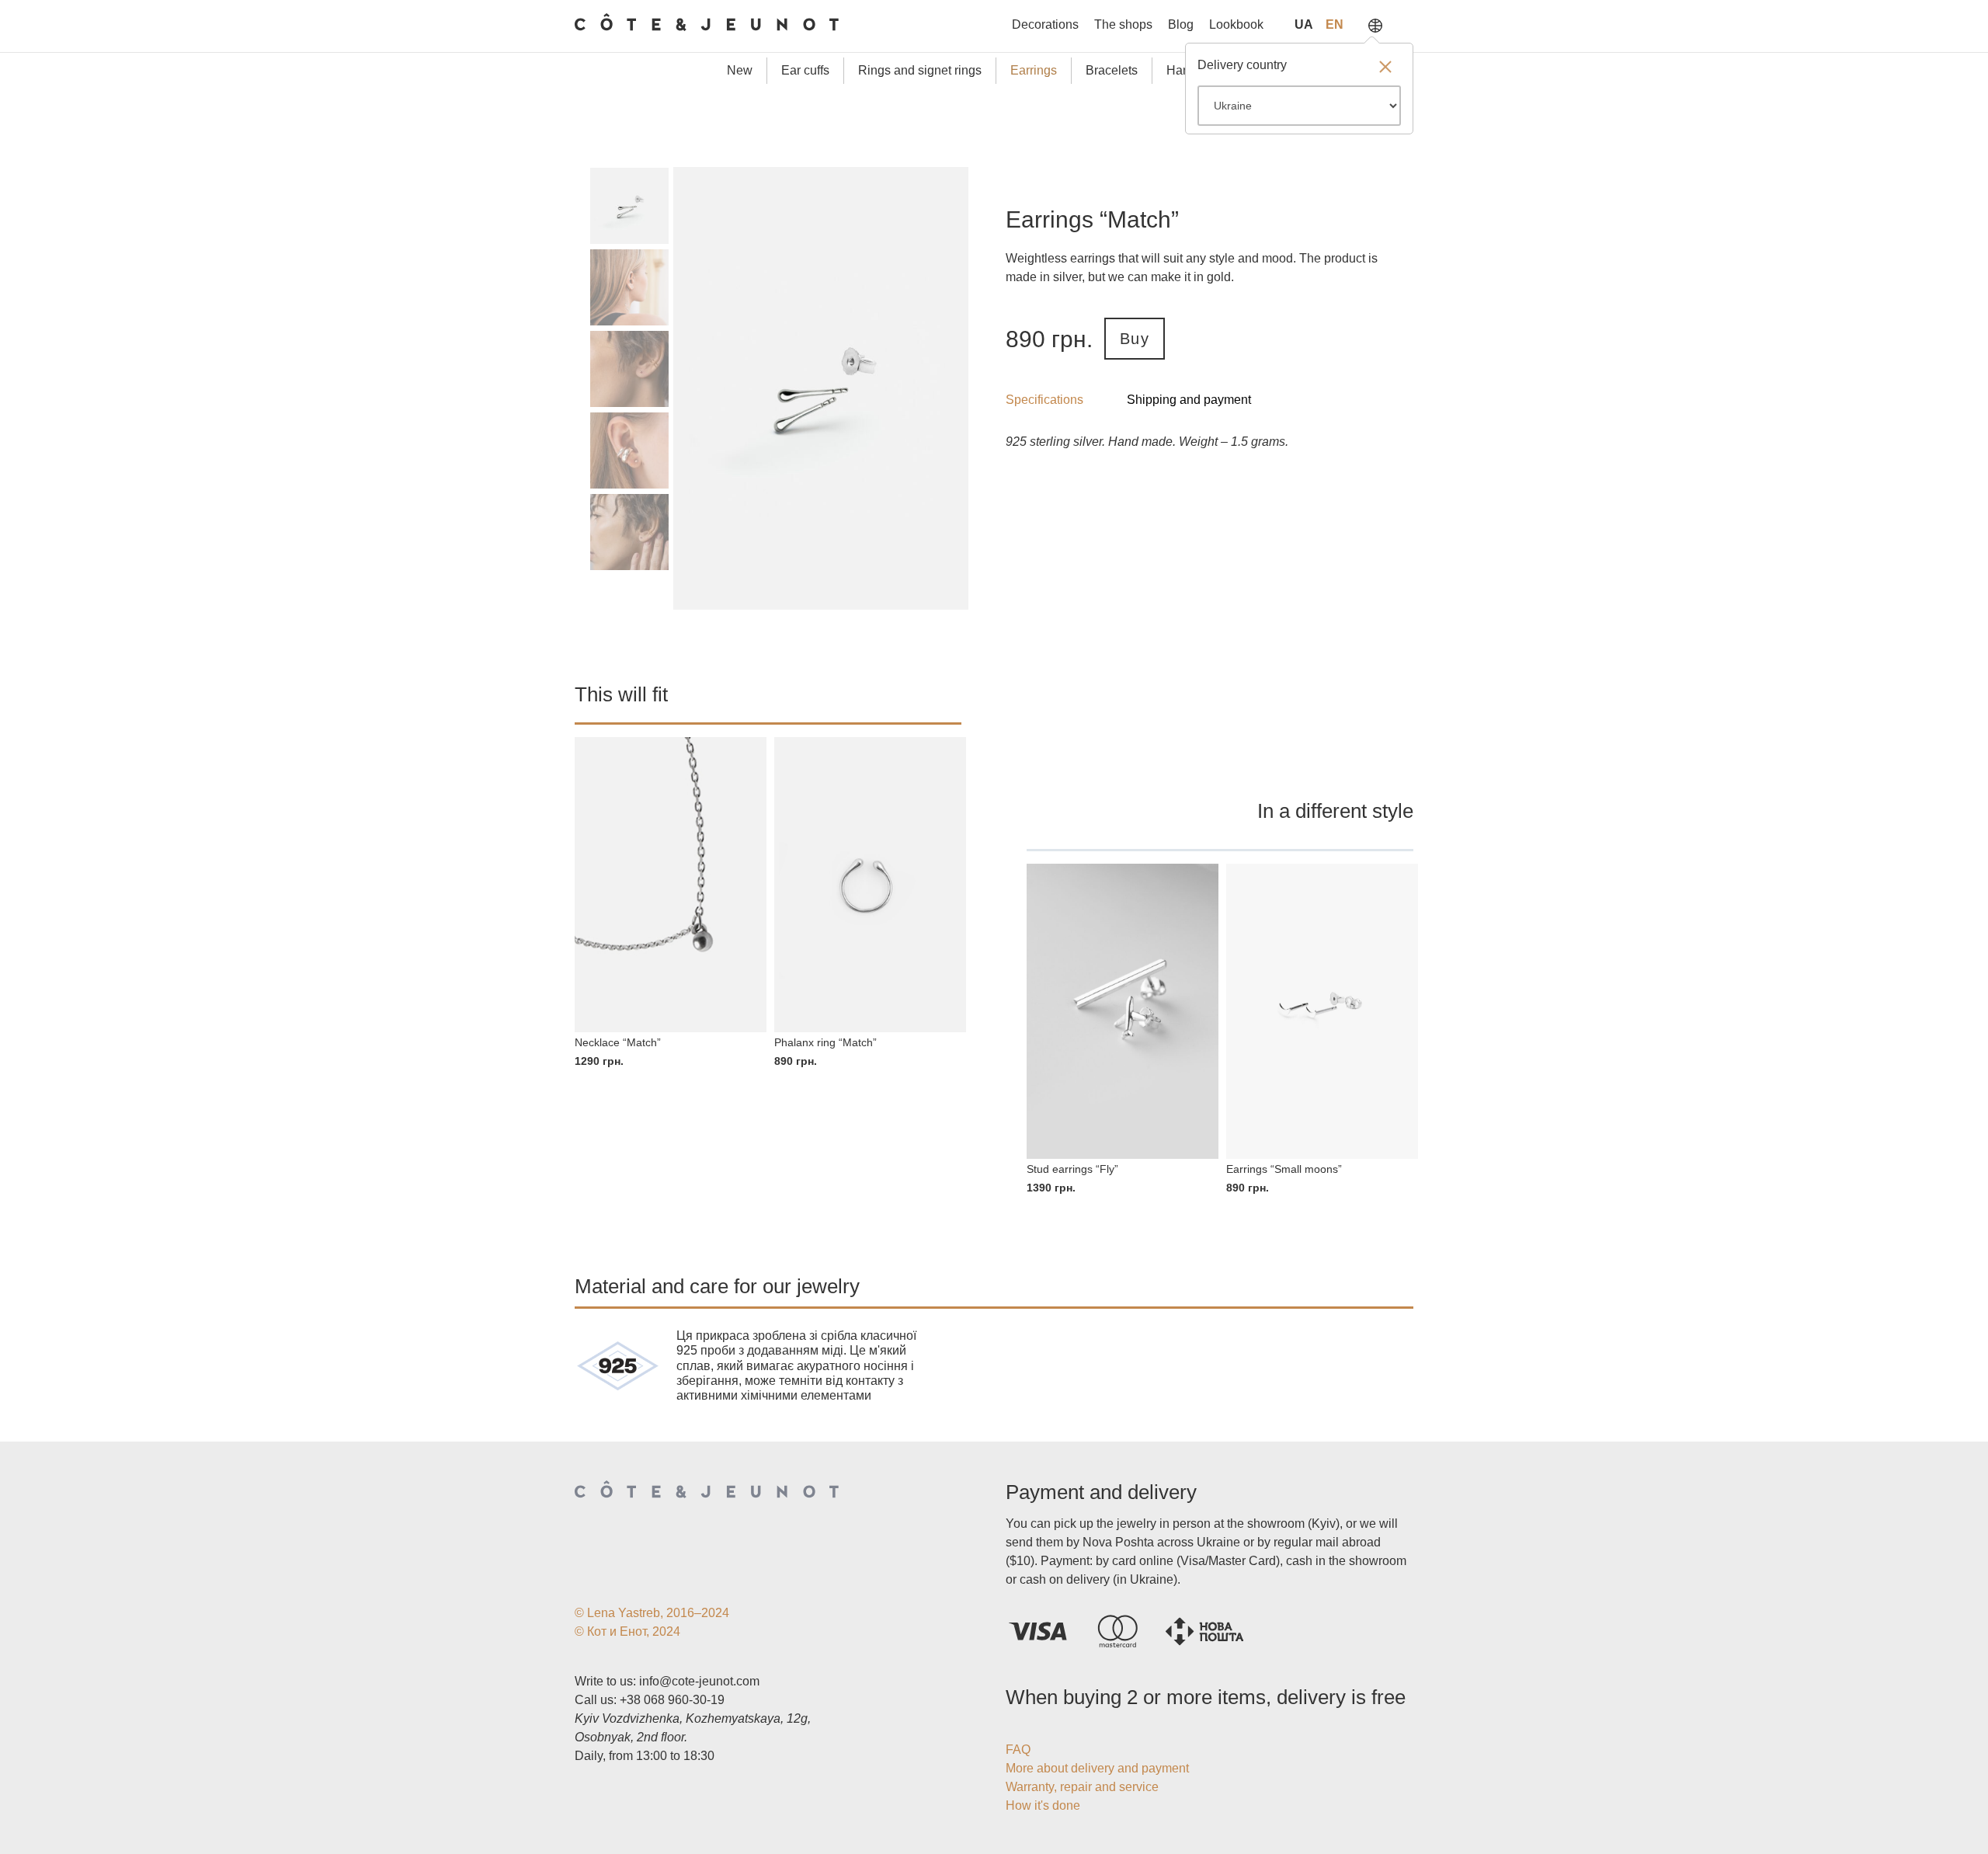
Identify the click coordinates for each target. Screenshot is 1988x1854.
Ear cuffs (805, 70)
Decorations (1045, 24)
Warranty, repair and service (1082, 1787)
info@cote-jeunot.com (699, 1681)
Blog (1181, 24)
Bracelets (1112, 70)
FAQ (1018, 1750)
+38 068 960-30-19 (672, 1700)
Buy (1135, 339)
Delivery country (1242, 65)
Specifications (1044, 400)
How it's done (1043, 1805)
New (740, 70)
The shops (1123, 24)
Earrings (1034, 70)
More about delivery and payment (1097, 1768)
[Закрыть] (1385, 68)
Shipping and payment (1189, 400)
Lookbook (1236, 24)
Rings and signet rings (920, 70)
